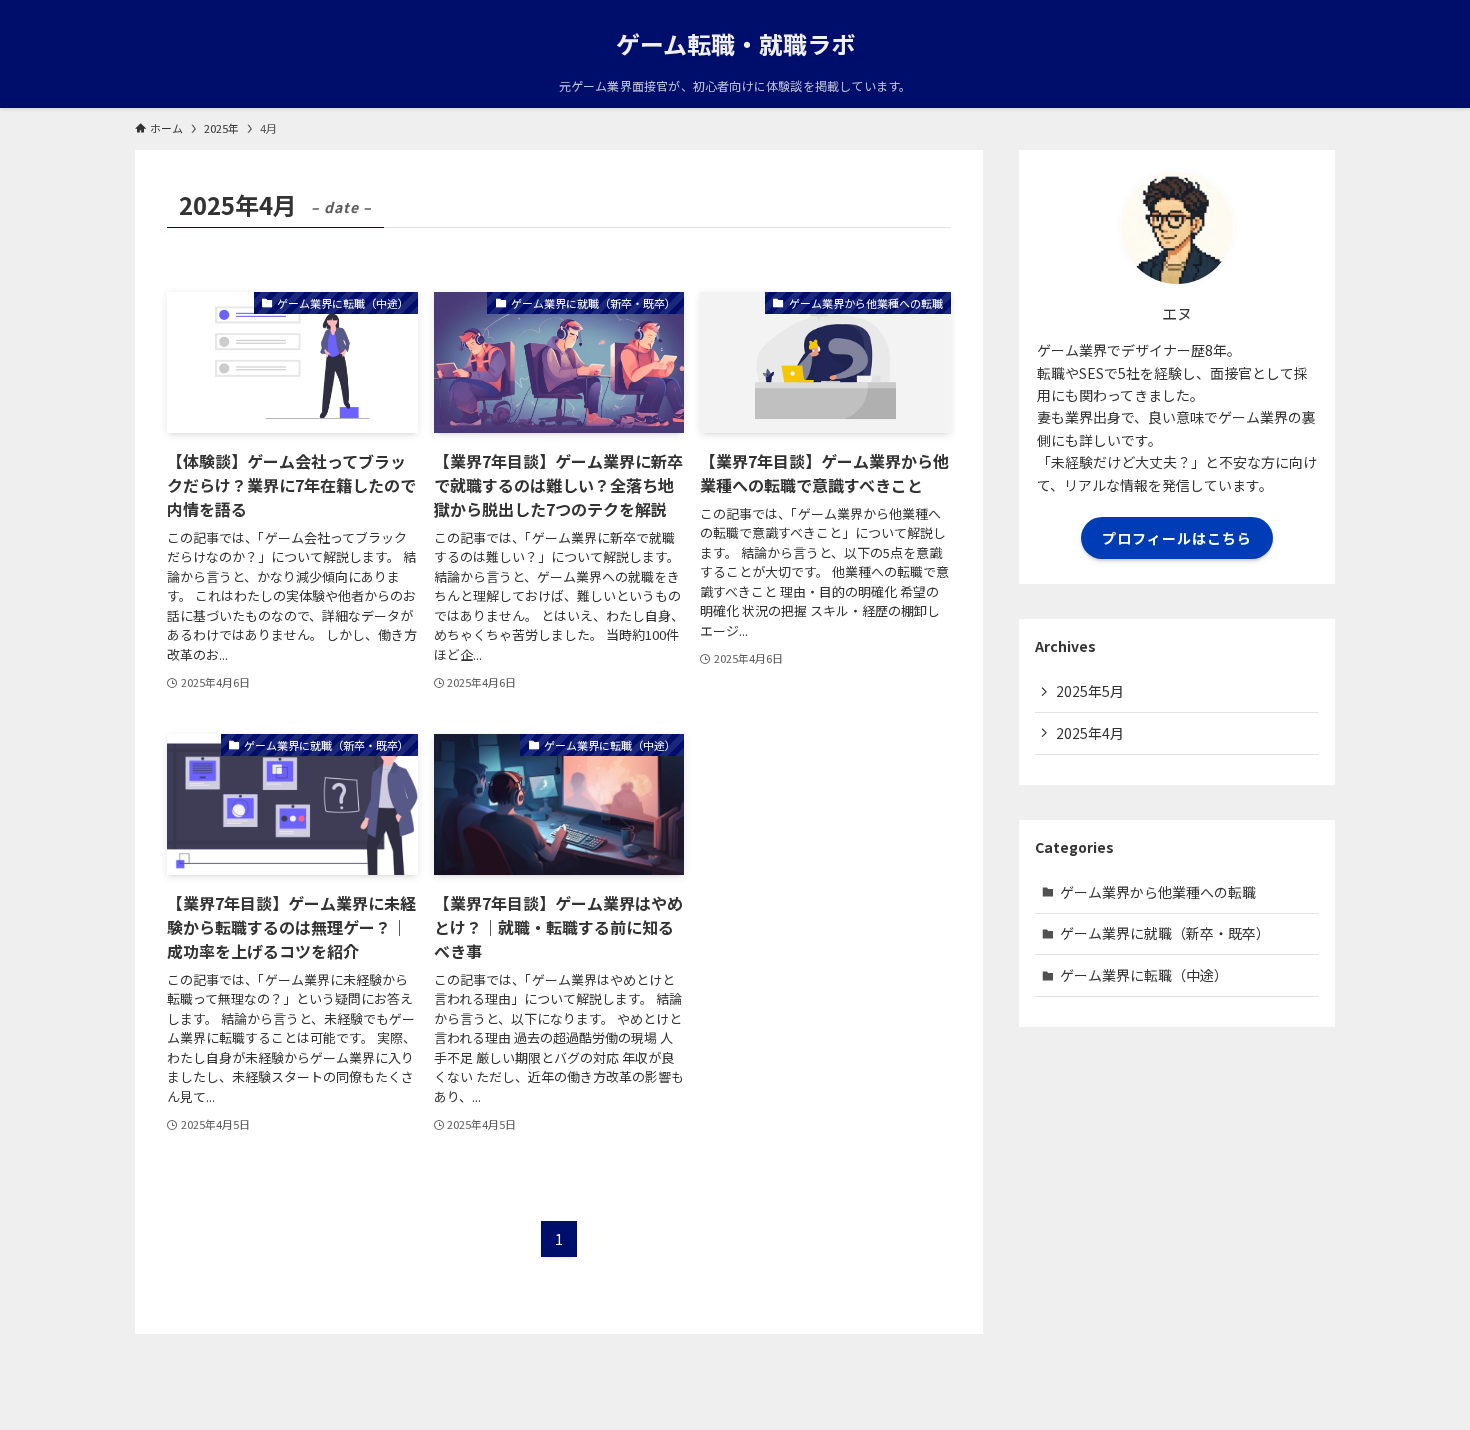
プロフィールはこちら (1177, 538)
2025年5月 (1090, 691)
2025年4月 (1090, 733)
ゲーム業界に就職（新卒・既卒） (1165, 933)
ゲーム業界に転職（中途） (1144, 975)
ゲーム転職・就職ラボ (735, 44)
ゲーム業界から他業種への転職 (1158, 892)
